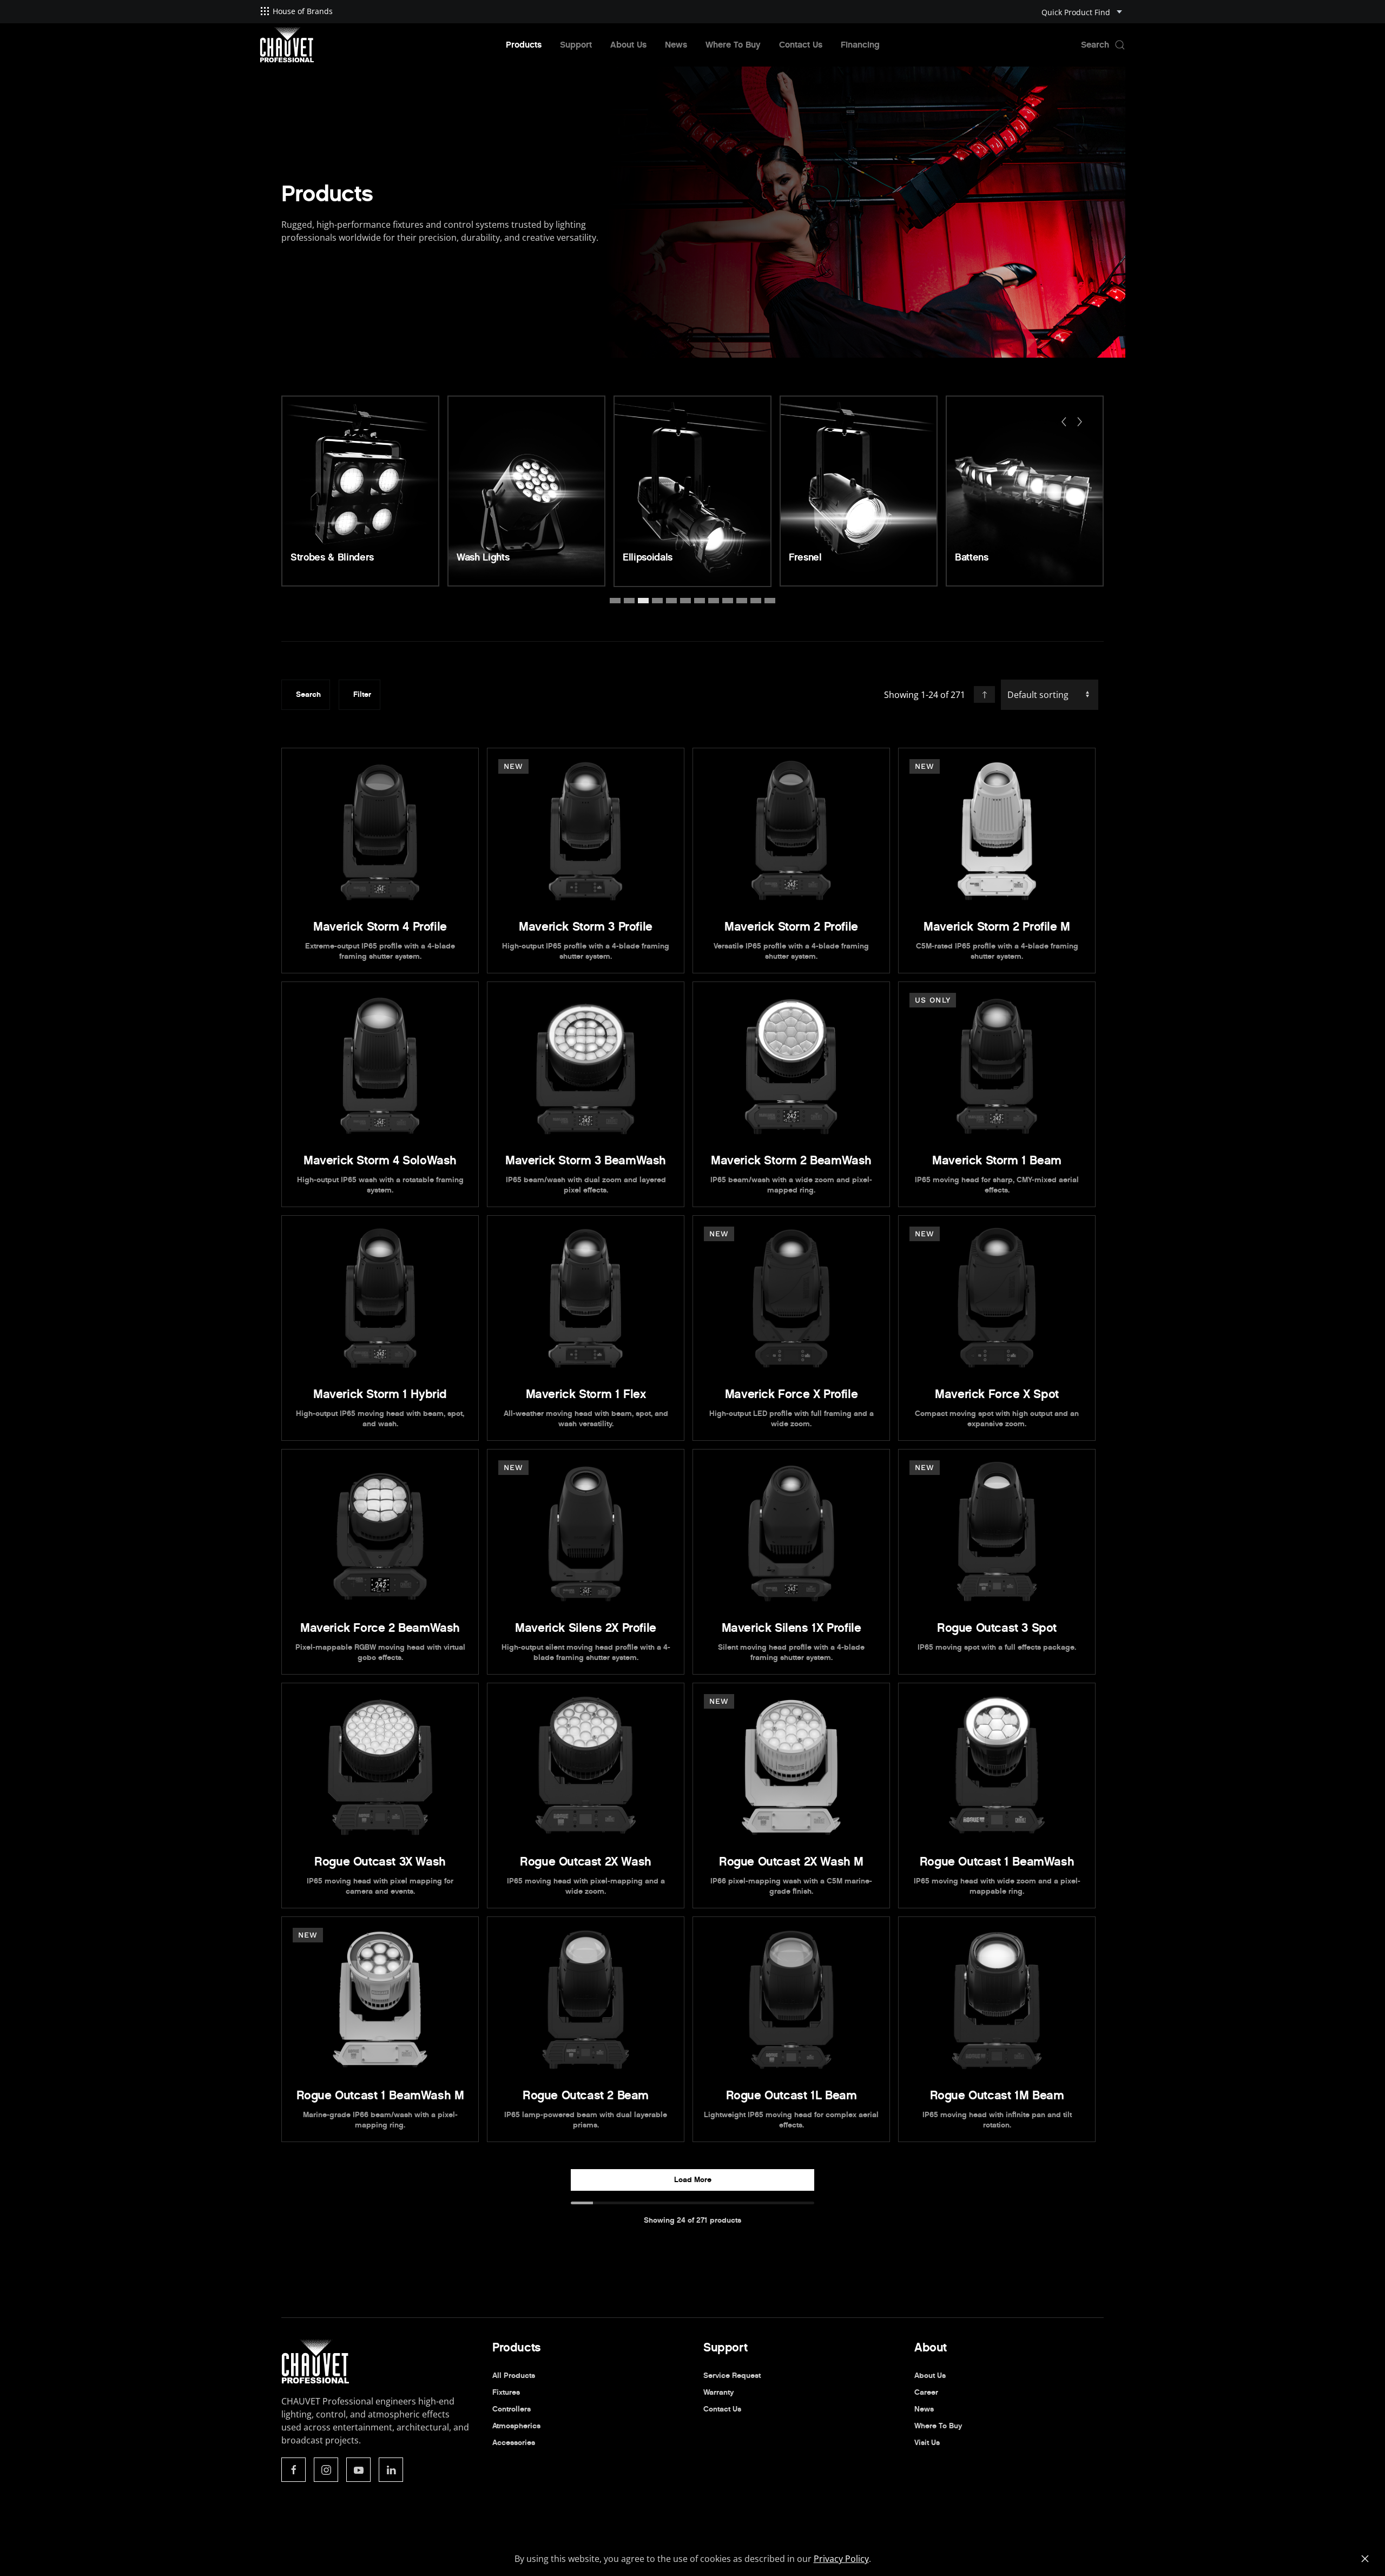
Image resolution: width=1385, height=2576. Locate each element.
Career (926, 2392)
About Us (628, 45)
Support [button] (576, 45)
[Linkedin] (391, 2470)
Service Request (732, 2376)
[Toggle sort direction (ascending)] (984, 694)
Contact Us (801, 45)
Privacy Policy (841, 2559)
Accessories (514, 2443)
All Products (514, 2376)
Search (308, 694)
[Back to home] (287, 45)
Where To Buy (733, 45)
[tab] (615, 601)
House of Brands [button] (303, 11)
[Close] (1365, 2559)
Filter (362, 694)
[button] (1103, 45)
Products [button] (524, 45)
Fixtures (506, 2392)
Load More (693, 2180)
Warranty (718, 2392)
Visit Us (927, 2443)
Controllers (512, 2409)
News (676, 45)
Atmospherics (516, 2426)
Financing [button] (860, 45)
